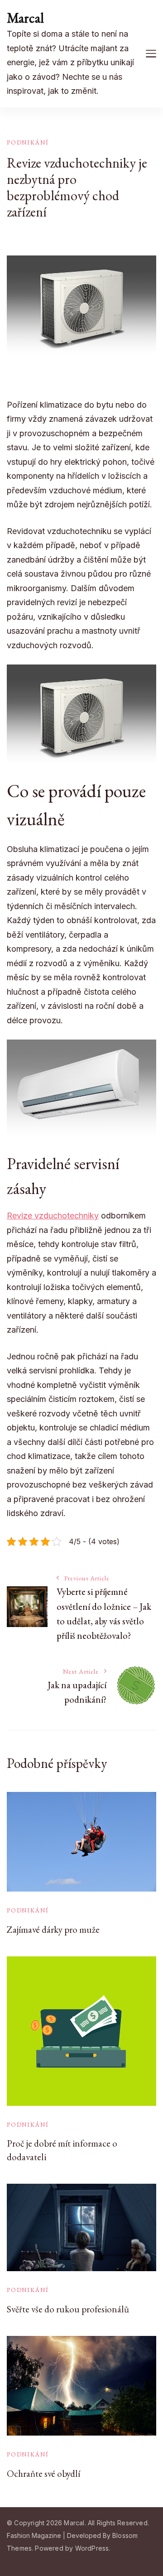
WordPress (92, 2548)
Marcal (25, 18)
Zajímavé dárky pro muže (53, 1929)
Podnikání (28, 142)
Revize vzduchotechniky (53, 1216)
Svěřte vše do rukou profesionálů (68, 2309)
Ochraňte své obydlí (43, 2473)
